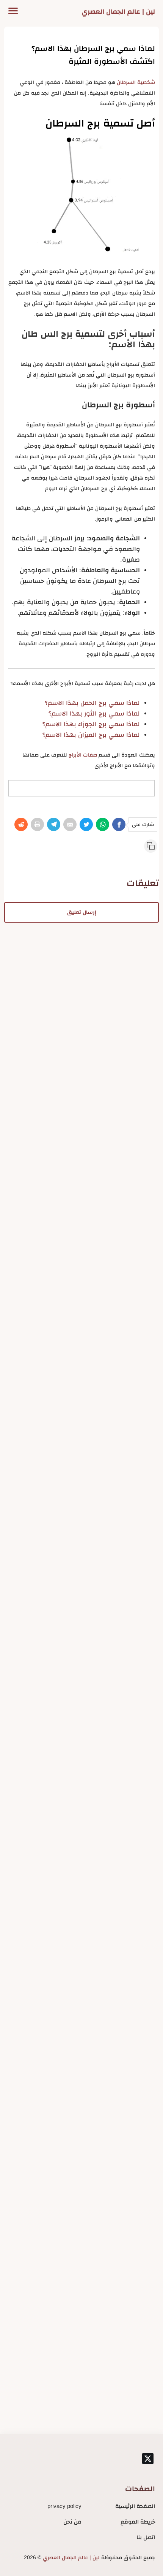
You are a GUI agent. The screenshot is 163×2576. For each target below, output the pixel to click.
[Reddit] (21, 824)
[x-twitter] (148, 2459)
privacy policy (64, 2506)
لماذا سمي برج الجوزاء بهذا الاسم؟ (91, 724)
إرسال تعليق (82, 912)
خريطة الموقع (138, 2521)
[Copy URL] (151, 846)
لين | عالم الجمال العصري (118, 11)
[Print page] (37, 824)
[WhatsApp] (103, 824)
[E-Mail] (70, 824)
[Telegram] (54, 824)
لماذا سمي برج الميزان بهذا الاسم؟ (91, 735)
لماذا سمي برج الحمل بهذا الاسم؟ (92, 703)
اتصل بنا (146, 2537)
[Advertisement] (81, 1004)
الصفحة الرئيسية (135, 2506)
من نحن (72, 2521)
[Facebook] (119, 824)
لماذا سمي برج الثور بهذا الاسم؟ (94, 713)
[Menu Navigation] (13, 11)
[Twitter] (86, 824)
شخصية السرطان (136, 82)
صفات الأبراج (83, 755)
